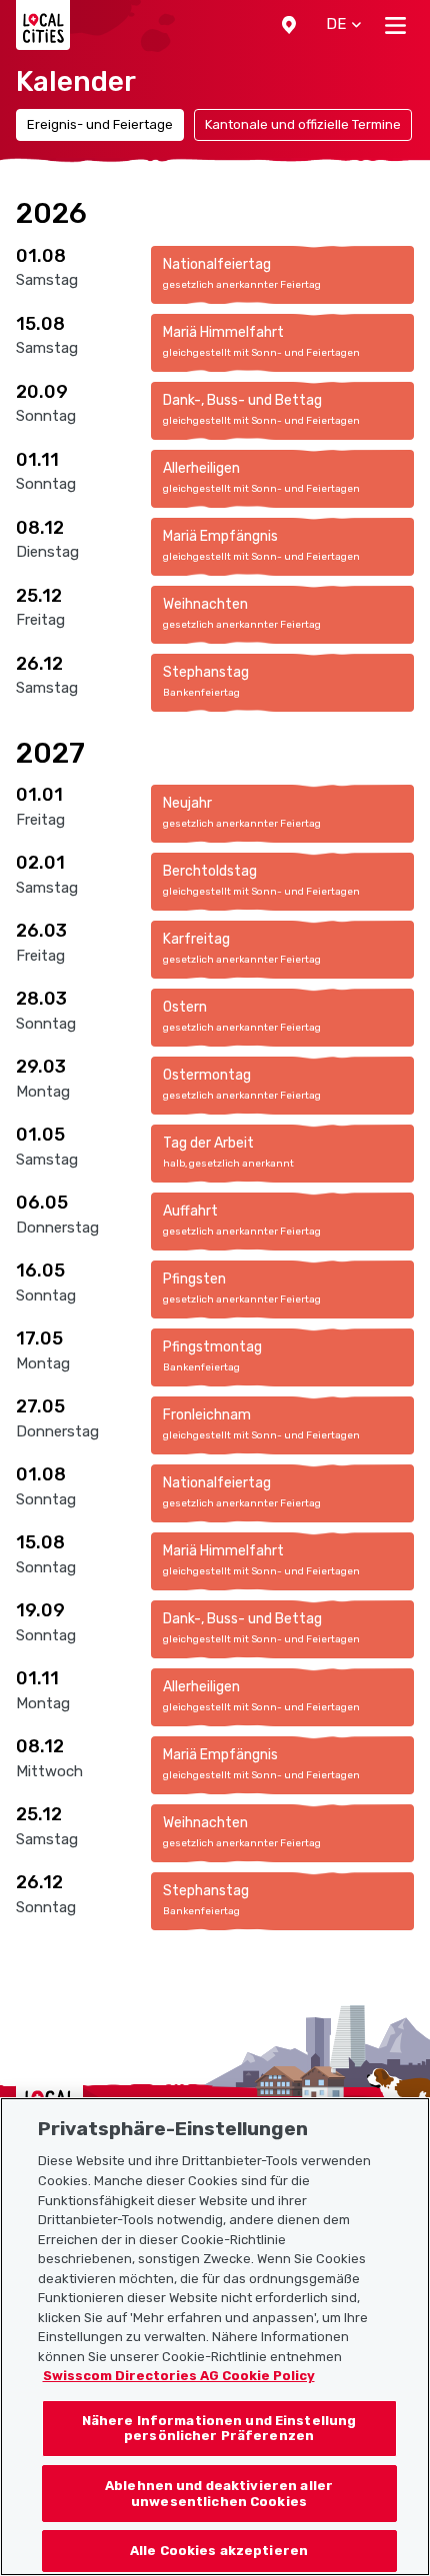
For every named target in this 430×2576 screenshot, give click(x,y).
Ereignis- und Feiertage (100, 124)
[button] (289, 25)
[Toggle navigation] (395, 25)
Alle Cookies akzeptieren (219, 2551)
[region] (215, 2337)
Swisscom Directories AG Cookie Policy (179, 2376)
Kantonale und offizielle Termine (303, 124)
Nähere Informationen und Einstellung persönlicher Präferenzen (219, 2429)
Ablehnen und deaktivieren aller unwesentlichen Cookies (219, 2494)
